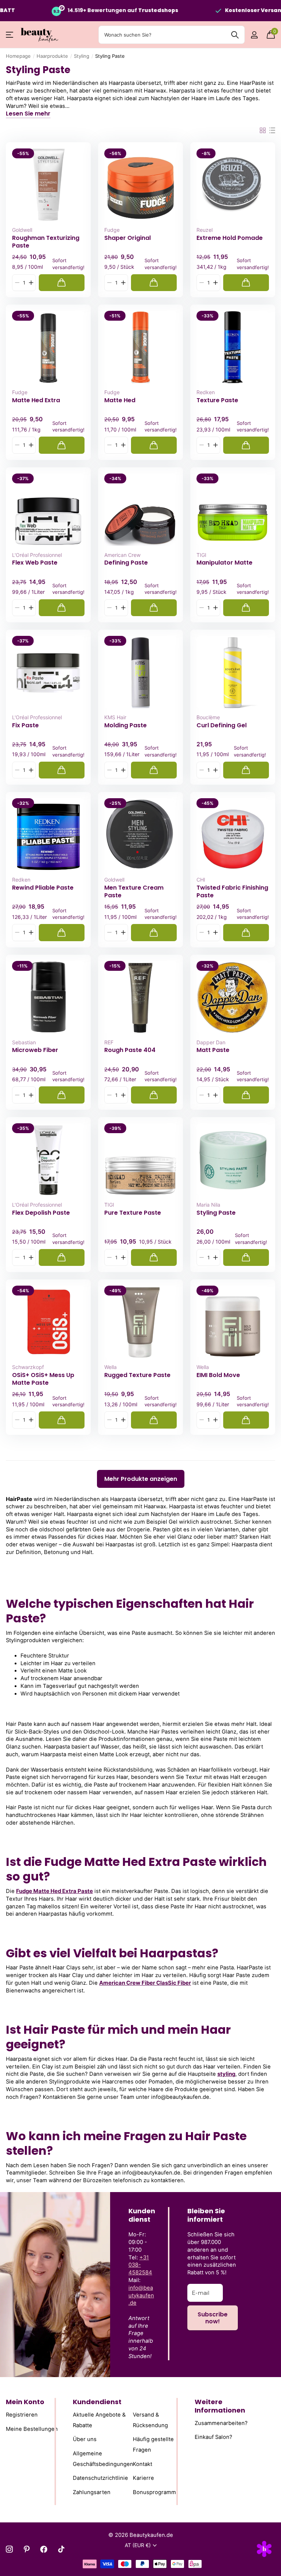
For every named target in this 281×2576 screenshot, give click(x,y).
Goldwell (22, 230)
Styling (82, 56)
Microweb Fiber (35, 1050)
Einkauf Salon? (213, 2437)
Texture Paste (217, 400)
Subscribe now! (213, 2318)
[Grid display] (263, 131)
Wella (110, 1367)
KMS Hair (115, 717)
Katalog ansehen (10, 35)
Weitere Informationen (220, 2406)
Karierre (143, 2478)
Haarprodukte (52, 56)
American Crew (122, 555)
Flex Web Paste (35, 563)
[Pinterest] (27, 2549)
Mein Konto (25, 2402)
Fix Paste (25, 725)
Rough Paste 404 (130, 1050)
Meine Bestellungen (32, 2429)
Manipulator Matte (224, 563)
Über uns (85, 2440)
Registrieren (22, 2415)
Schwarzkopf (28, 1367)
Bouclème (208, 717)
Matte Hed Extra (36, 400)
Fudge (112, 230)
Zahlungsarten (92, 2492)
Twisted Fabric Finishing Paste (232, 891)
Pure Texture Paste (133, 1213)
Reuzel (205, 230)
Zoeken (235, 35)
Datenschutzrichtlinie (100, 2478)
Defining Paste (126, 563)
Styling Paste (216, 1213)
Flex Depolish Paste (41, 1213)
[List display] (272, 131)
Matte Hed (120, 400)
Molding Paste (125, 725)
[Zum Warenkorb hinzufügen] (62, 283)
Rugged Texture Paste (137, 1375)
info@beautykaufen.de (141, 2296)
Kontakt (143, 2464)
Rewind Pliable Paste (43, 888)
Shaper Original (128, 238)
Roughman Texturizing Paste (46, 242)
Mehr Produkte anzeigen (141, 1479)
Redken (206, 392)
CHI (201, 880)
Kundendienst (97, 2402)
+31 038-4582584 (140, 2265)
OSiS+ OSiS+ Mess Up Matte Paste (43, 1379)
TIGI (201, 555)
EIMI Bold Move (218, 1375)
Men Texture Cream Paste (134, 891)
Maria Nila (208, 1205)
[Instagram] (9, 2549)
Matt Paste (213, 1050)
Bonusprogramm (154, 2492)
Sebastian (24, 1042)
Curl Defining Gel (222, 725)
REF (109, 1042)
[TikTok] (61, 2549)
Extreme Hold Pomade (230, 238)
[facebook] (44, 2549)
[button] (31, 283)
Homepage (18, 56)
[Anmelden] (254, 35)
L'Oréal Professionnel (37, 555)
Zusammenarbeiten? (221, 2423)
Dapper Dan (211, 1042)
